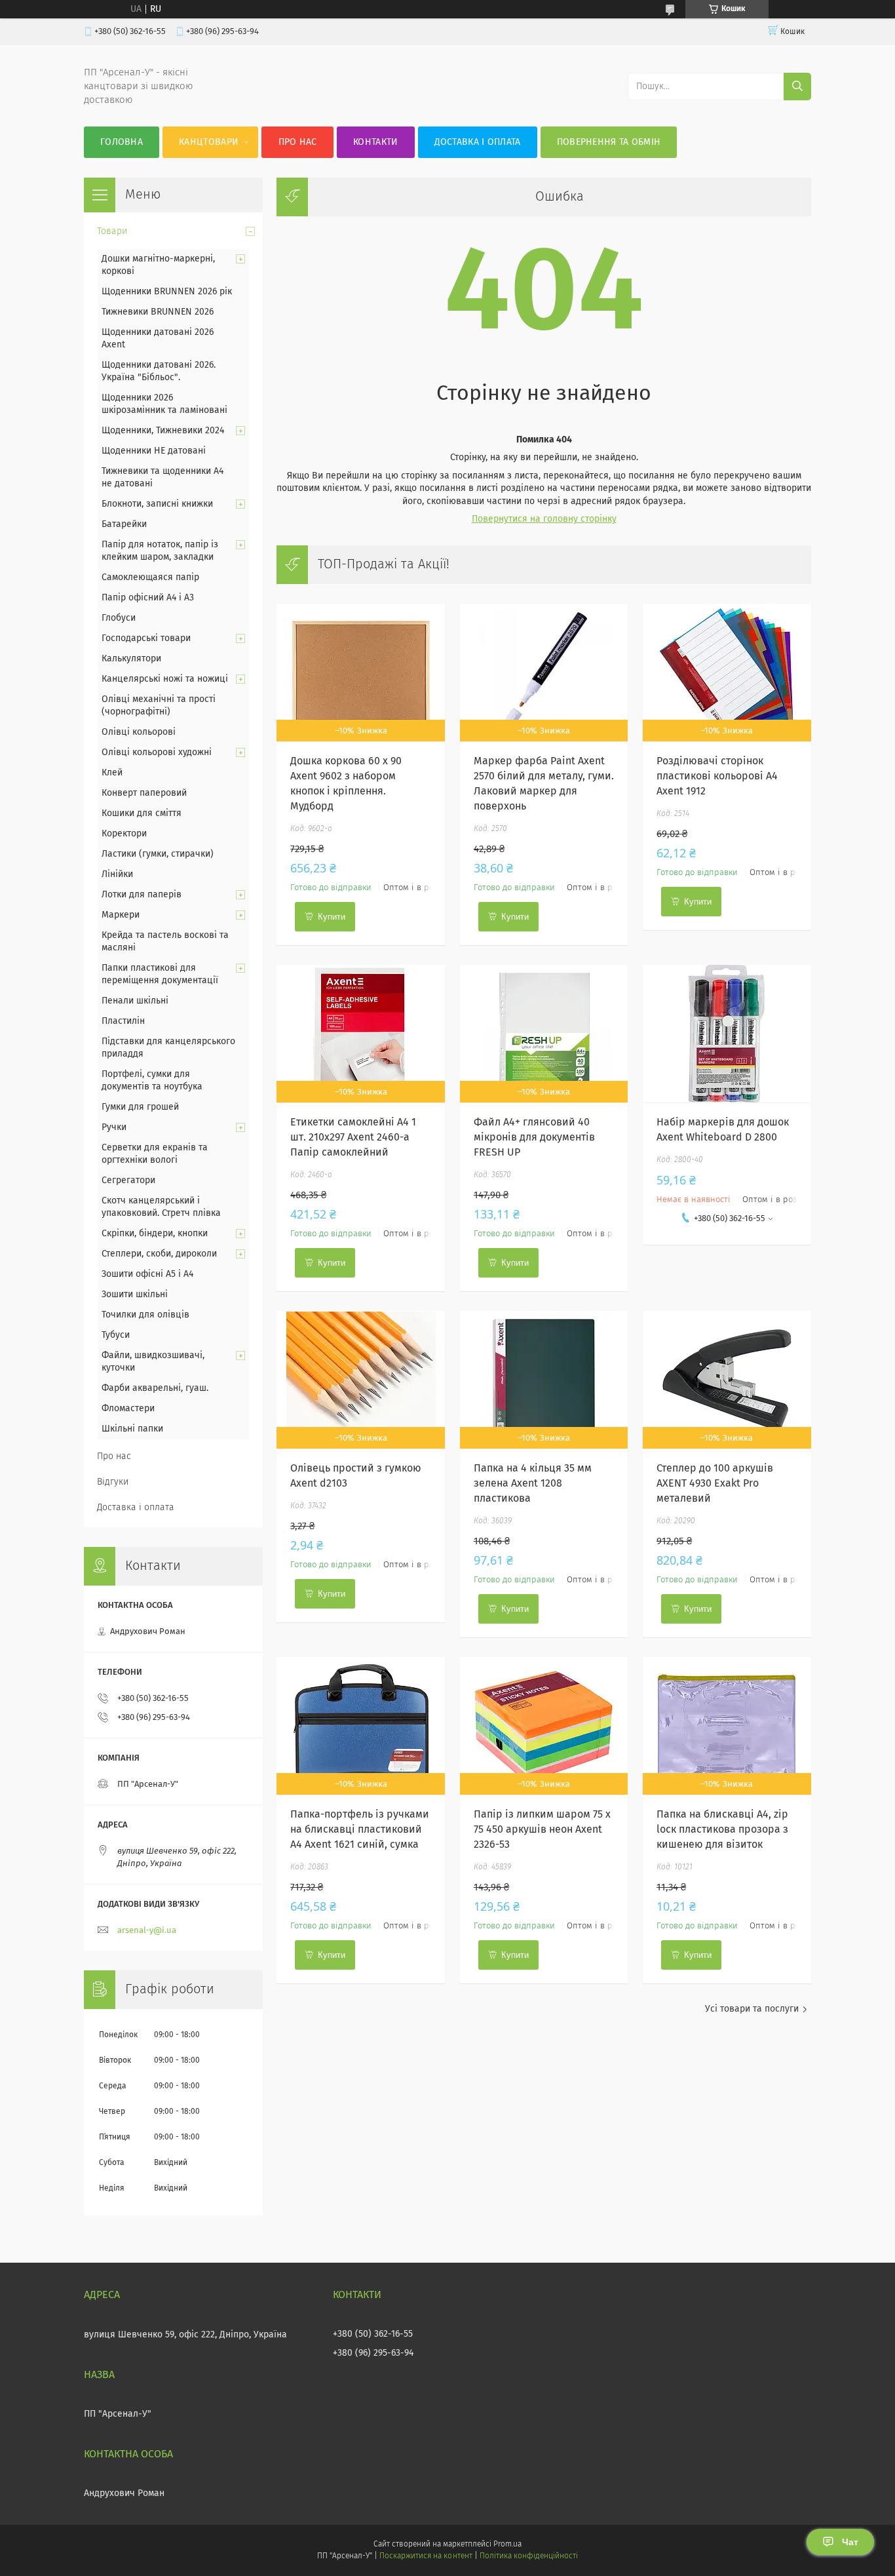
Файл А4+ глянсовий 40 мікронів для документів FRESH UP (534, 1137)
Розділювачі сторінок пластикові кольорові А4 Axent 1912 (717, 776)
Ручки (114, 1127)
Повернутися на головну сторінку (544, 519)
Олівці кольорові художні (157, 752)
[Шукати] (797, 87)
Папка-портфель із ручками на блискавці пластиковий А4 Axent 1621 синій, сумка (360, 1829)
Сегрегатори (128, 1181)
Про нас (298, 142)
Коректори (124, 834)
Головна (122, 142)
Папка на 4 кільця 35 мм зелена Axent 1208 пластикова (533, 1483)
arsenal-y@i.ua (147, 1931)
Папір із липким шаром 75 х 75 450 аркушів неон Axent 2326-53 (542, 1829)
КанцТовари (209, 142)
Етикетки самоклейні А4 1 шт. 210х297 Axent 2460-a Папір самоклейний (353, 1137)
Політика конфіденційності (529, 2556)
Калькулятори (131, 659)
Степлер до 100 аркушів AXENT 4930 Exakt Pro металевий (715, 1483)
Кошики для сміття (142, 813)
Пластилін (123, 1021)
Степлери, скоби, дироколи (159, 1254)
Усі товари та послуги (752, 2009)
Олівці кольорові (139, 732)
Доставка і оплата (478, 142)
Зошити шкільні (135, 1295)
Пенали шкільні (135, 1001)
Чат (850, 2542)
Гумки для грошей (140, 1107)
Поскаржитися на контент (426, 2556)
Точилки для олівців (145, 1315)
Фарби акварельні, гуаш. (155, 1388)
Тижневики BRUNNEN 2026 (158, 312)
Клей (112, 773)
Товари (112, 231)
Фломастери (128, 1409)
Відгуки (113, 1482)
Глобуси (119, 618)
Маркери (121, 915)
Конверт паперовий (144, 793)
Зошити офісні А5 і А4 (147, 1274)
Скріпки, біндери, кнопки (155, 1234)
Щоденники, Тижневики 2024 (163, 431)
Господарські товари (146, 638)
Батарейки (124, 524)
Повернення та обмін (609, 142)
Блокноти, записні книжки (157, 504)
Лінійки (117, 874)
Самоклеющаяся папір (150, 577)
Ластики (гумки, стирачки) (158, 854)
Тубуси (116, 1335)
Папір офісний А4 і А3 (148, 598)
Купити (332, 917)
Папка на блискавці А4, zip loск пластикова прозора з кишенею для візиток (722, 1829)
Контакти (375, 142)
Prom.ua (507, 2545)
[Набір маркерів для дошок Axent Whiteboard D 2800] (727, 1034)
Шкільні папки (132, 1429)
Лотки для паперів (142, 895)
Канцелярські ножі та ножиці (165, 679)
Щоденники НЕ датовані (154, 451)
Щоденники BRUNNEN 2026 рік (167, 292)
